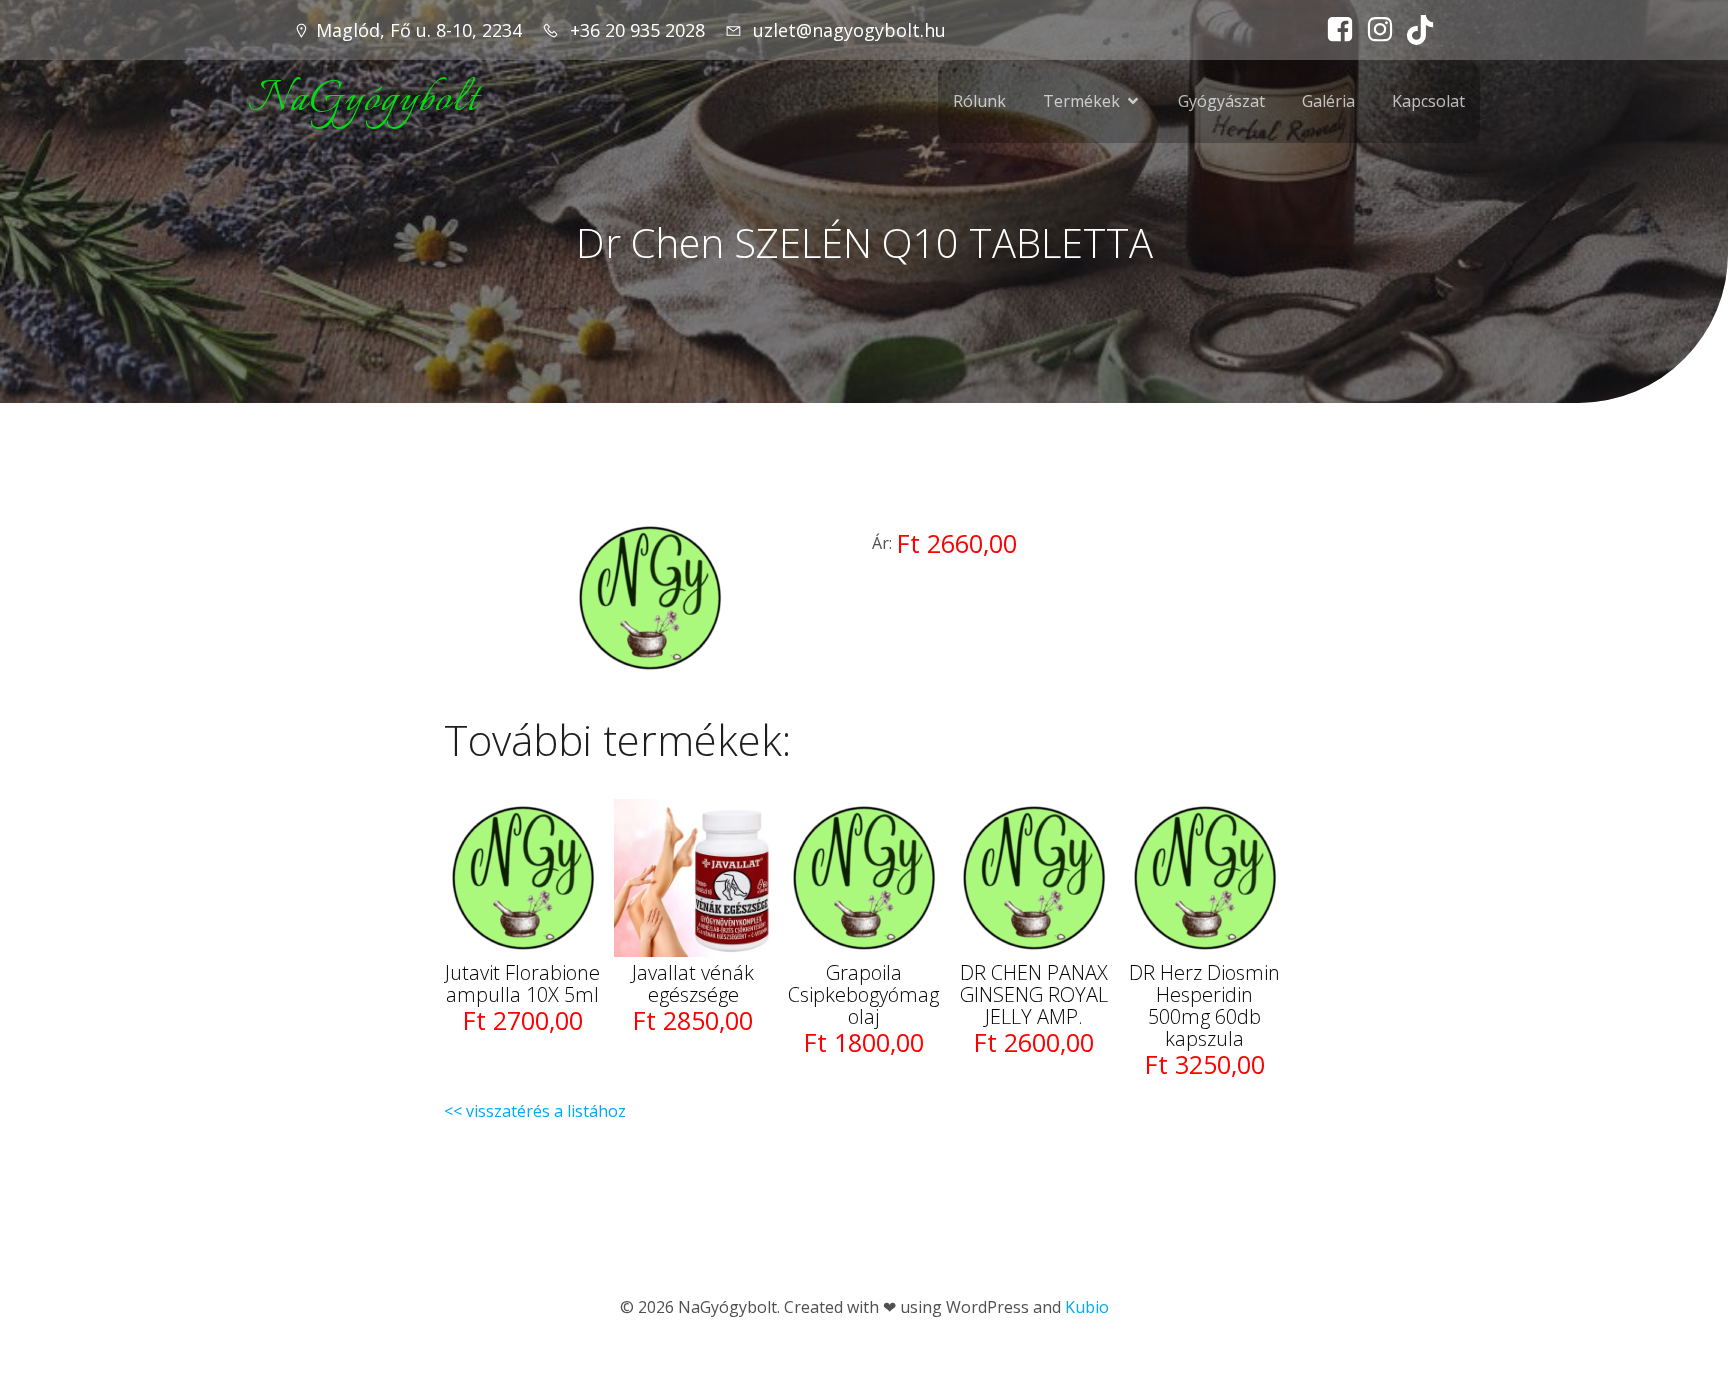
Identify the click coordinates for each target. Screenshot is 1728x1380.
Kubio (1087, 1307)
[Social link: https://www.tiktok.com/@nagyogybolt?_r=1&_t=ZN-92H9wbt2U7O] (1415, 30)
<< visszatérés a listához (535, 1111)
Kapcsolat (1428, 101)
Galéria (1328, 101)
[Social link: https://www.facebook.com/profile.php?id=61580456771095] (1335, 30)
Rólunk (979, 101)
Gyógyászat (1221, 101)
